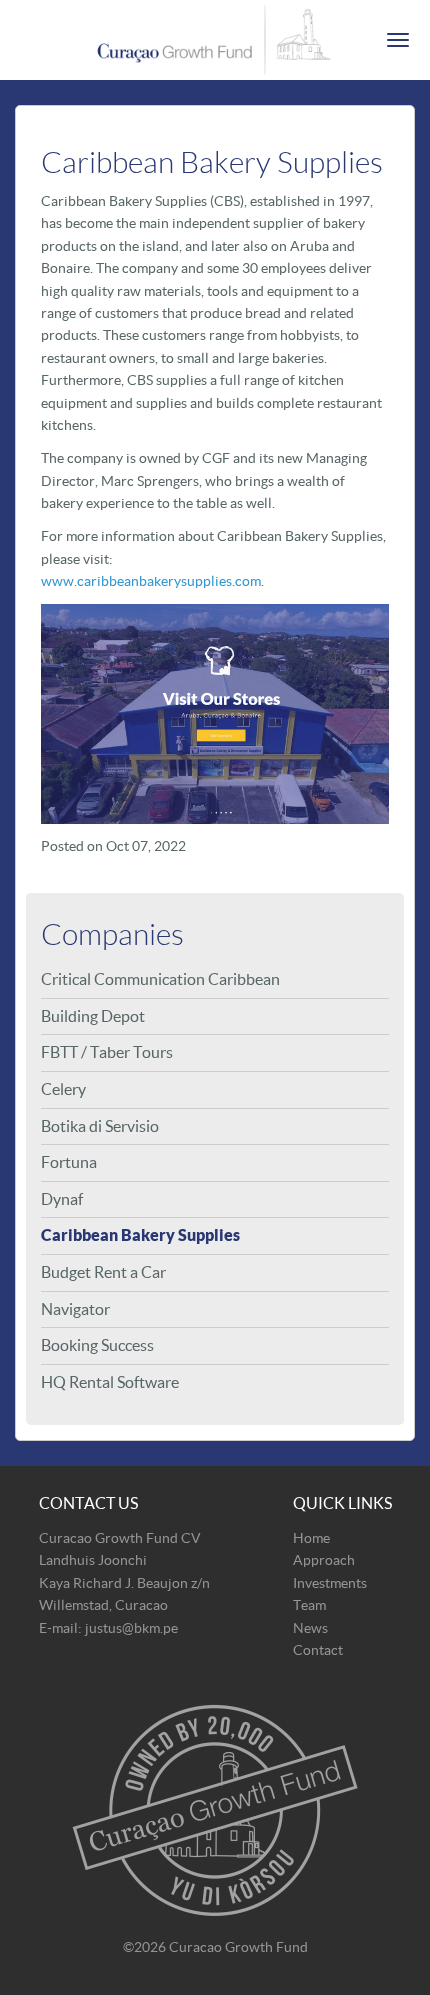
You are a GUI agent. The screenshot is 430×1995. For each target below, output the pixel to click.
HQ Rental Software (110, 1382)
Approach (324, 1560)
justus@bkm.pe (131, 1628)
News (310, 1628)
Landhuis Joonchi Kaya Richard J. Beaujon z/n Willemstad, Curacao (124, 1582)
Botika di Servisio (100, 1126)
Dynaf (62, 1199)
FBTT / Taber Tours (107, 1052)
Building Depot (93, 1016)
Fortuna (69, 1162)
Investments (330, 1583)
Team (309, 1605)
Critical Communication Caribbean (160, 979)
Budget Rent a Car (103, 1272)
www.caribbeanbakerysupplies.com (151, 581)
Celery (63, 1089)
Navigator (75, 1309)
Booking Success (97, 1345)
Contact (318, 1650)
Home (311, 1538)
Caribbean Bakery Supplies (140, 1235)
